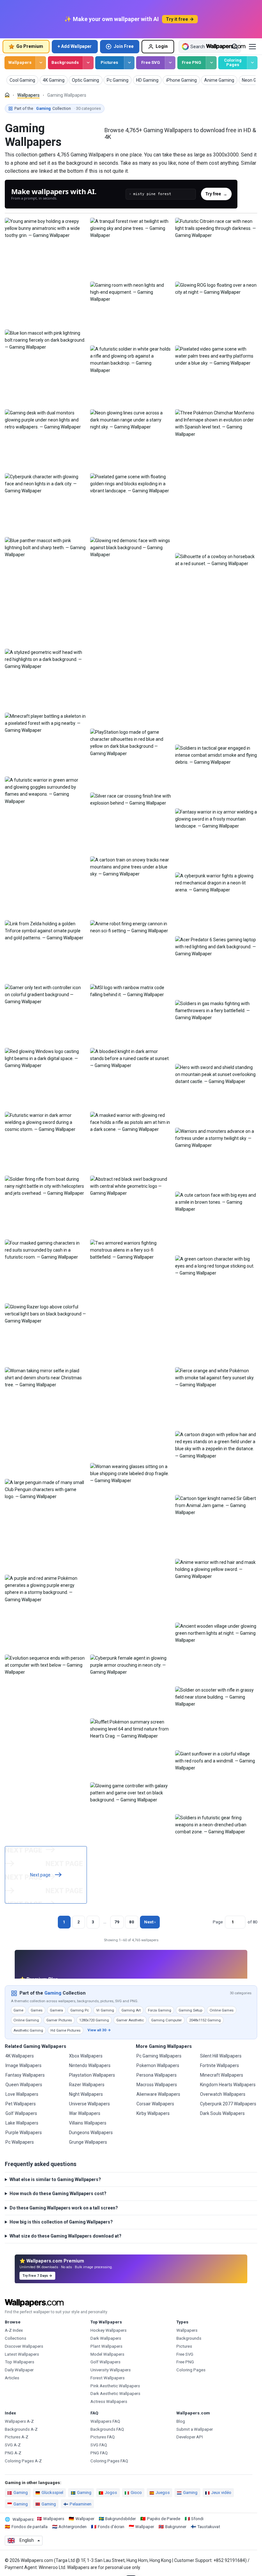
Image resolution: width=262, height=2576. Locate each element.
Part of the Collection (58, 108)
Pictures (109, 62)
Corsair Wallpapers (155, 2104)
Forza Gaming (160, 2010)
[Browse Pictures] (129, 63)
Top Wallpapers (19, 2362)
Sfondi (197, 2519)
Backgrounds (65, 62)
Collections (15, 2338)
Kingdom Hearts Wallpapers (228, 2085)
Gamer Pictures (59, 2020)
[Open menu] (252, 47)
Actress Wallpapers (109, 2402)
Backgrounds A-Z (21, 2429)
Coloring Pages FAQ (109, 2461)
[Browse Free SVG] (170, 63)
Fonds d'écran (111, 2527)
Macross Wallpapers (157, 2085)
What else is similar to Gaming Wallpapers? (55, 2179)
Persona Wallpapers (157, 2075)
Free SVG (151, 62)
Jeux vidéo (221, 2493)
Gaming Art (131, 2010)
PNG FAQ (99, 2453)
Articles (12, 2378)
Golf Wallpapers (21, 2113)
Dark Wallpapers (106, 2338)
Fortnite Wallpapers (220, 2065)
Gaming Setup (190, 2010)
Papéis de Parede (164, 2519)
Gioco (136, 2493)
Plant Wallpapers (106, 2346)
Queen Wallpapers (24, 2085)
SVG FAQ (99, 2445)
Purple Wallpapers (24, 2133)
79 (117, 1922)
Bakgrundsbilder (120, 2519)
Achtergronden (73, 2527)
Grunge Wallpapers (88, 2142)
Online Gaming (26, 2020)
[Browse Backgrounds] (88, 63)
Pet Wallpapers (21, 2104)
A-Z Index (14, 2330)
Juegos (163, 2493)
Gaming (53, 1993)
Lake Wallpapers (22, 2123)
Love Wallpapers (22, 2094)
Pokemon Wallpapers (158, 2065)
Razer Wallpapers (87, 2085)
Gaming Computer (166, 2020)
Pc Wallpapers (20, 2142)
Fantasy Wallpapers (25, 2075)
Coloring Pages (233, 63)
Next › (150, 1922)
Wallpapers (20, 62)
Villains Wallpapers (88, 2123)
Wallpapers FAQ (105, 2421)
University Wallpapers (111, 2370)
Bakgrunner (176, 2527)
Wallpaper (85, 2519)
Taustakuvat (209, 2527)
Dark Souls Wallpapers (222, 2113)
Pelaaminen (81, 2504)
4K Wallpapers (20, 2056)
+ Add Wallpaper (75, 46)
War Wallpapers (85, 2113)
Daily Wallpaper (19, 2370)
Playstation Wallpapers (92, 2075)
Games (37, 2010)
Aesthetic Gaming (28, 2030)
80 (132, 1922)
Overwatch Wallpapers (223, 2094)
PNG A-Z (13, 2453)
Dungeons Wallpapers (91, 2133)
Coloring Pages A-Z (23, 2461)
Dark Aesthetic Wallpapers (115, 2394)
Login (162, 46)
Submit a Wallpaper (195, 2429)
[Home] (7, 95)
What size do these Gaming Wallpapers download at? (65, 2236)
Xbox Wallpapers (86, 2056)
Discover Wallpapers (24, 2346)
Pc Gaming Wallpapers (159, 2056)
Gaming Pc (80, 2010)
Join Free (124, 46)
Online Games (222, 2010)
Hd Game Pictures (65, 2030)
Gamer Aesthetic (130, 2020)
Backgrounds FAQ (107, 2429)
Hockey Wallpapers (108, 2330)
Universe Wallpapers (89, 2104)
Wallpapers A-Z (19, 2421)
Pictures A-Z (17, 2437)
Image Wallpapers (23, 2065)
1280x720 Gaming (94, 2020)
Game (18, 2010)
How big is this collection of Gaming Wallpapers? (61, 2222)
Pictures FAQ (103, 2437)
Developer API (190, 2437)
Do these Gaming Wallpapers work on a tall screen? (64, 2208)
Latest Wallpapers (22, 2354)
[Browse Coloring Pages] (252, 63)
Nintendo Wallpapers (90, 2065)
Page (218, 1922)
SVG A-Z (13, 2445)
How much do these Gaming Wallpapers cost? (58, 2193)
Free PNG (192, 62)
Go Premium (30, 46)
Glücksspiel (52, 2493)
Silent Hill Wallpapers (221, 2056)
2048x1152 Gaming (205, 2020)
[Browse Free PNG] (211, 63)
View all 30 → (99, 2030)
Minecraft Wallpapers (222, 2075)
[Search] (235, 47)
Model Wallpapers (107, 2354)
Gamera (56, 2010)
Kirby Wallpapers (153, 2113)
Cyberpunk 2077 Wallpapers (228, 2104)
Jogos (111, 2493)
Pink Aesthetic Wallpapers (115, 2386)
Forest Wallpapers (108, 2378)
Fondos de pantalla (30, 2527)
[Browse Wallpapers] (41, 63)
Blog (181, 2421)
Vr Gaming (105, 2010)
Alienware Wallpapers (158, 2094)
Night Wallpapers (86, 2094)
